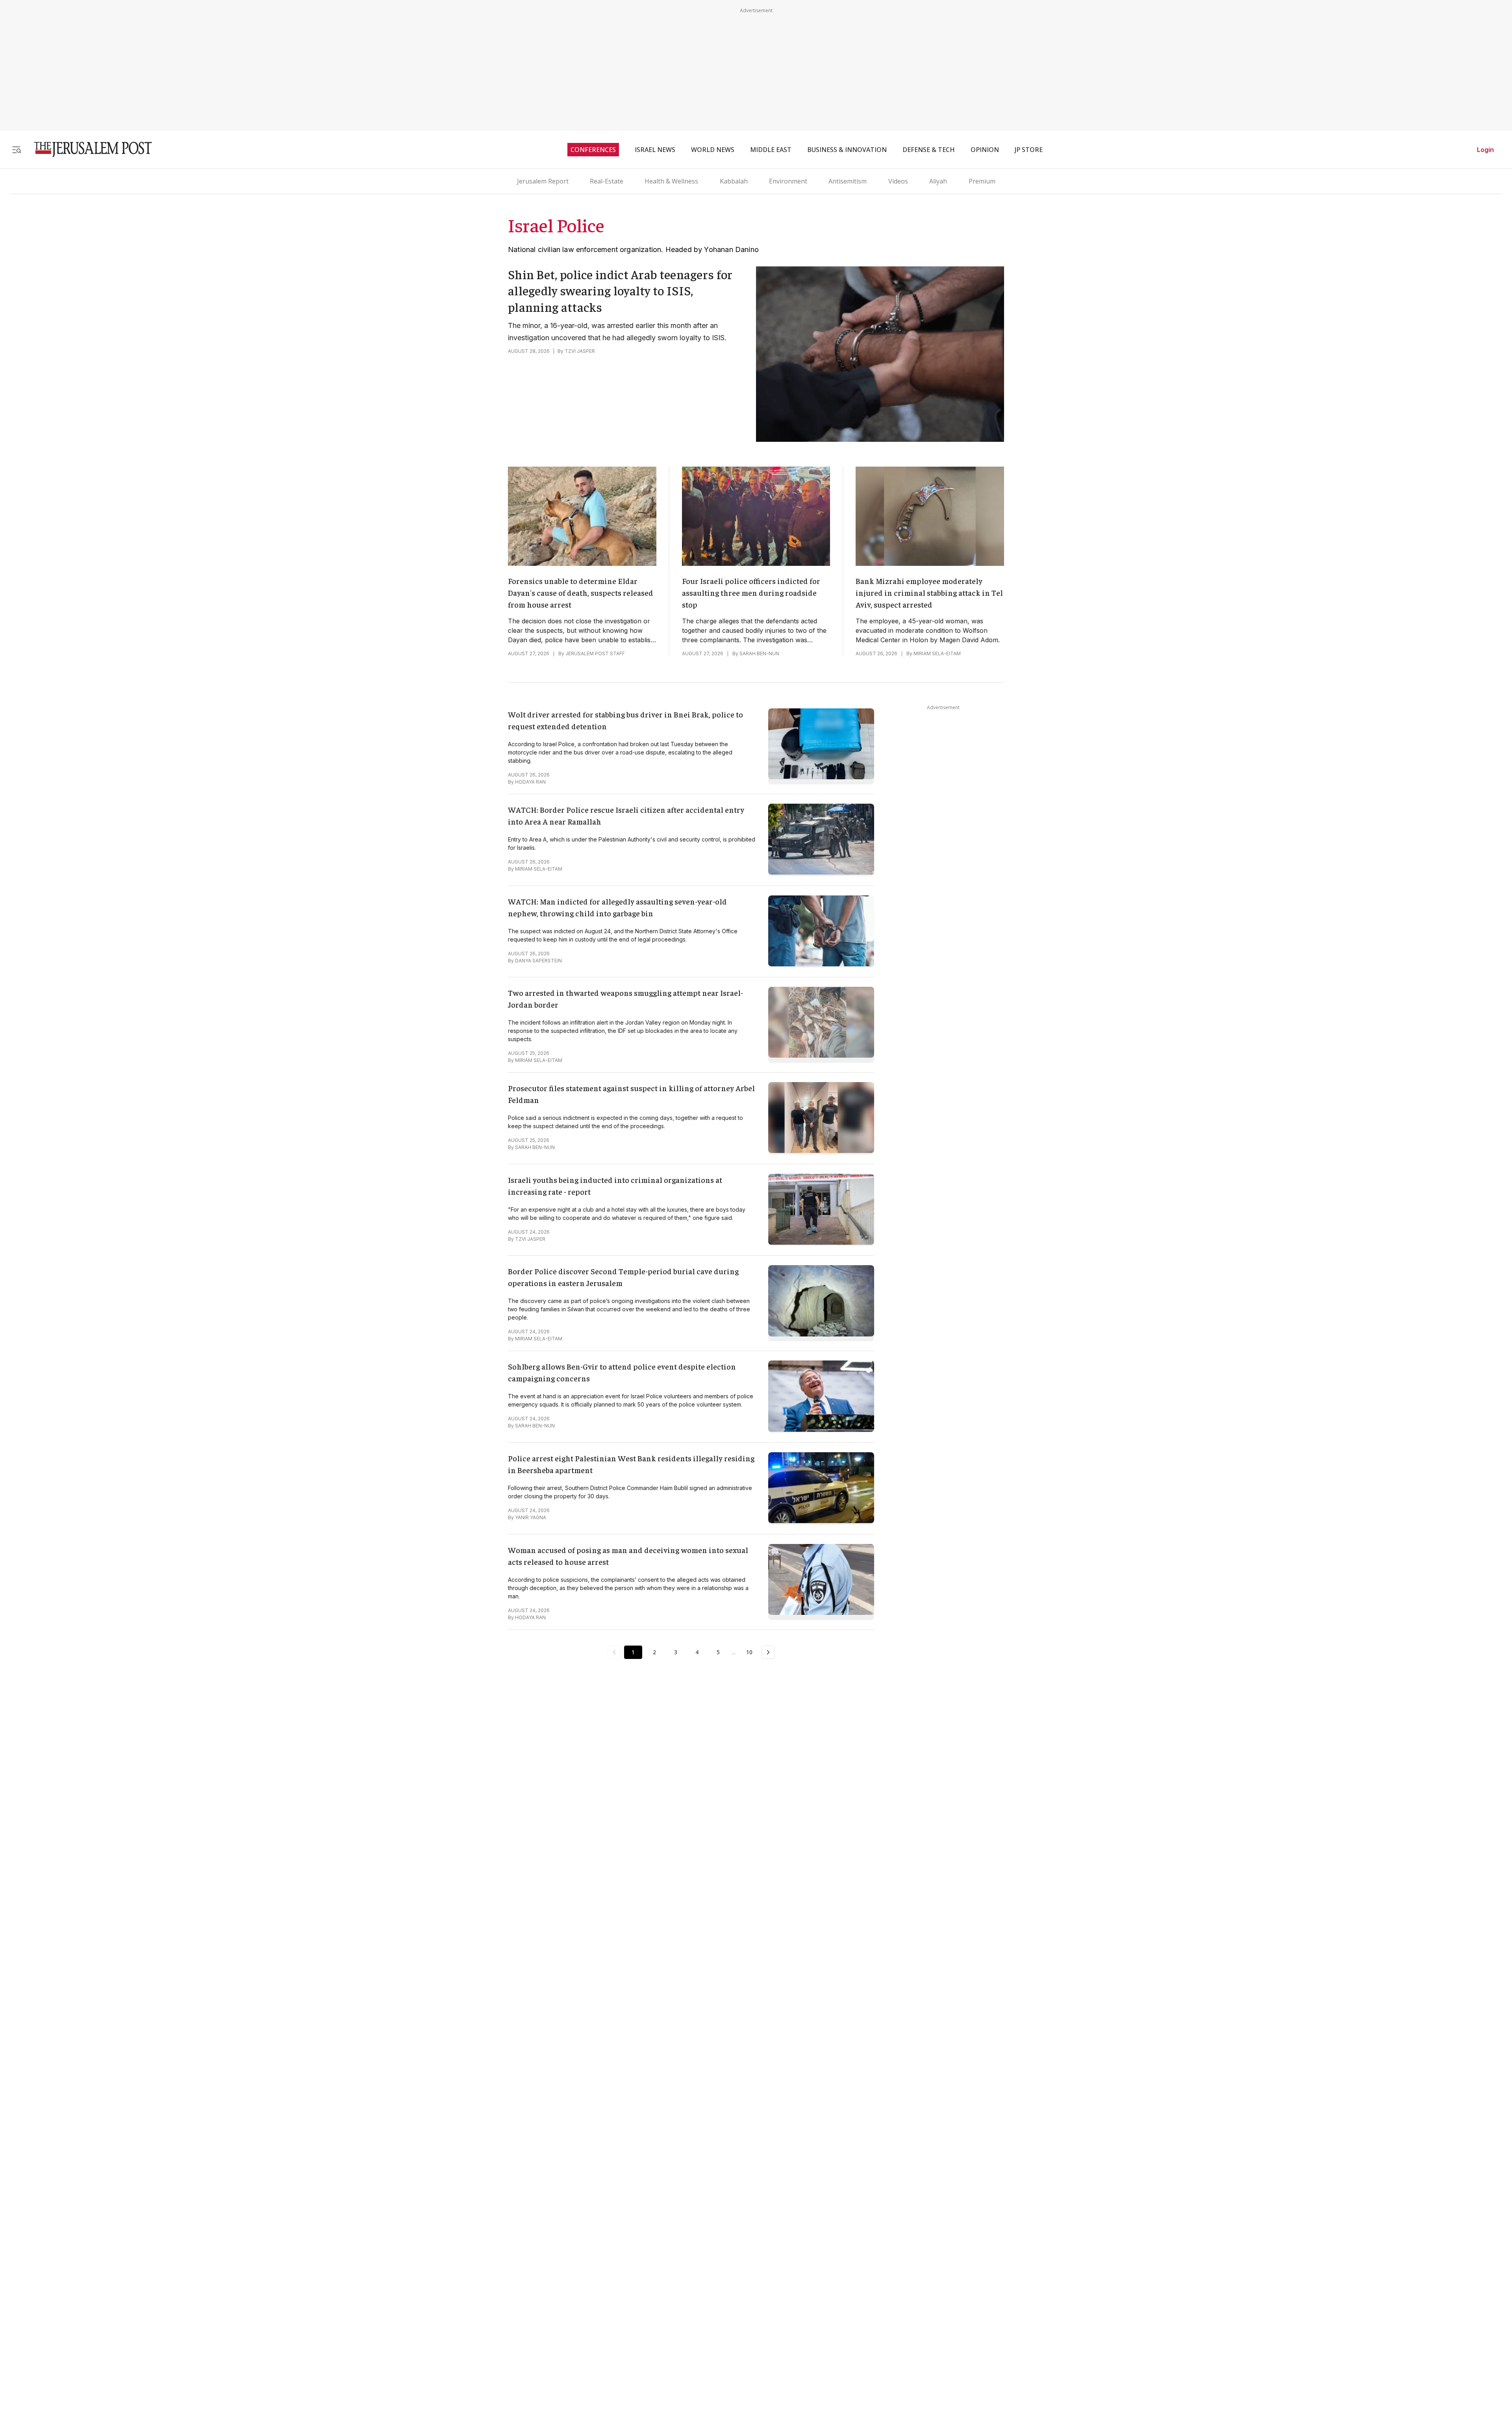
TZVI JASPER (580, 351)
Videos (898, 181)
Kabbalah (734, 181)
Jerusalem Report (543, 181)
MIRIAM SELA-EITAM (937, 653)
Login (1485, 150)
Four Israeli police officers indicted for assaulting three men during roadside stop (751, 592)
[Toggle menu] (17, 149)
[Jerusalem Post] (88, 149)
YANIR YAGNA (531, 1517)
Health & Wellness (671, 181)
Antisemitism (848, 181)
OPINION (985, 150)
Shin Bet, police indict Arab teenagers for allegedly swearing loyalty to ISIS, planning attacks (620, 290)
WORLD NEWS (713, 150)
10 (749, 1652)
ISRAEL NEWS (655, 150)
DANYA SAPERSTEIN (538, 961)
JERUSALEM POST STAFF (595, 653)
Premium (982, 181)
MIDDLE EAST (771, 150)
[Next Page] (768, 1652)
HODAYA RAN (530, 782)
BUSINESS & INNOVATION (847, 150)
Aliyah (938, 181)
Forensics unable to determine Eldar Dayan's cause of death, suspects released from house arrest (581, 592)
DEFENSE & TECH (929, 150)
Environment (788, 181)
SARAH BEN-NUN (759, 653)
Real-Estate (607, 181)
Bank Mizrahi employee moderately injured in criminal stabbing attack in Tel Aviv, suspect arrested (929, 592)
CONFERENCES (593, 150)
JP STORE (1029, 150)
